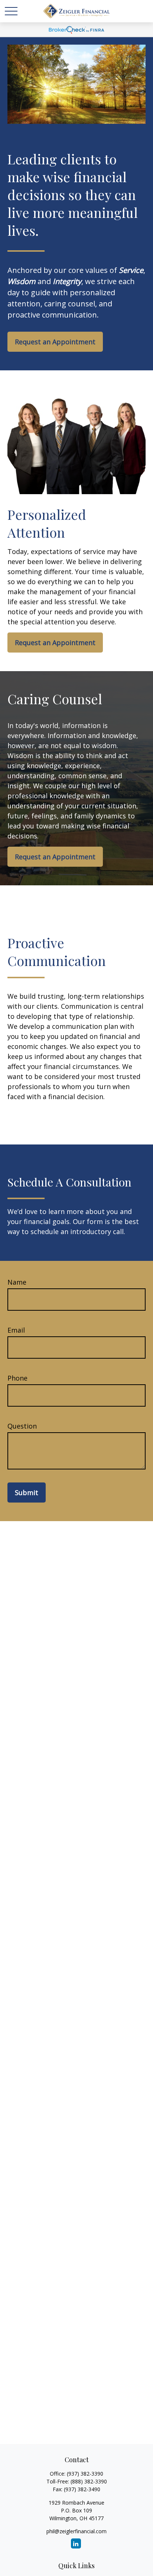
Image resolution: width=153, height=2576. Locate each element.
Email (16, 1330)
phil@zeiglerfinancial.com (76, 2531)
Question (22, 1426)
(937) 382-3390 (85, 2474)
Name (17, 1282)
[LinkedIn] (76, 2543)
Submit (27, 1493)
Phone (17, 1378)
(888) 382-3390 (89, 2481)
